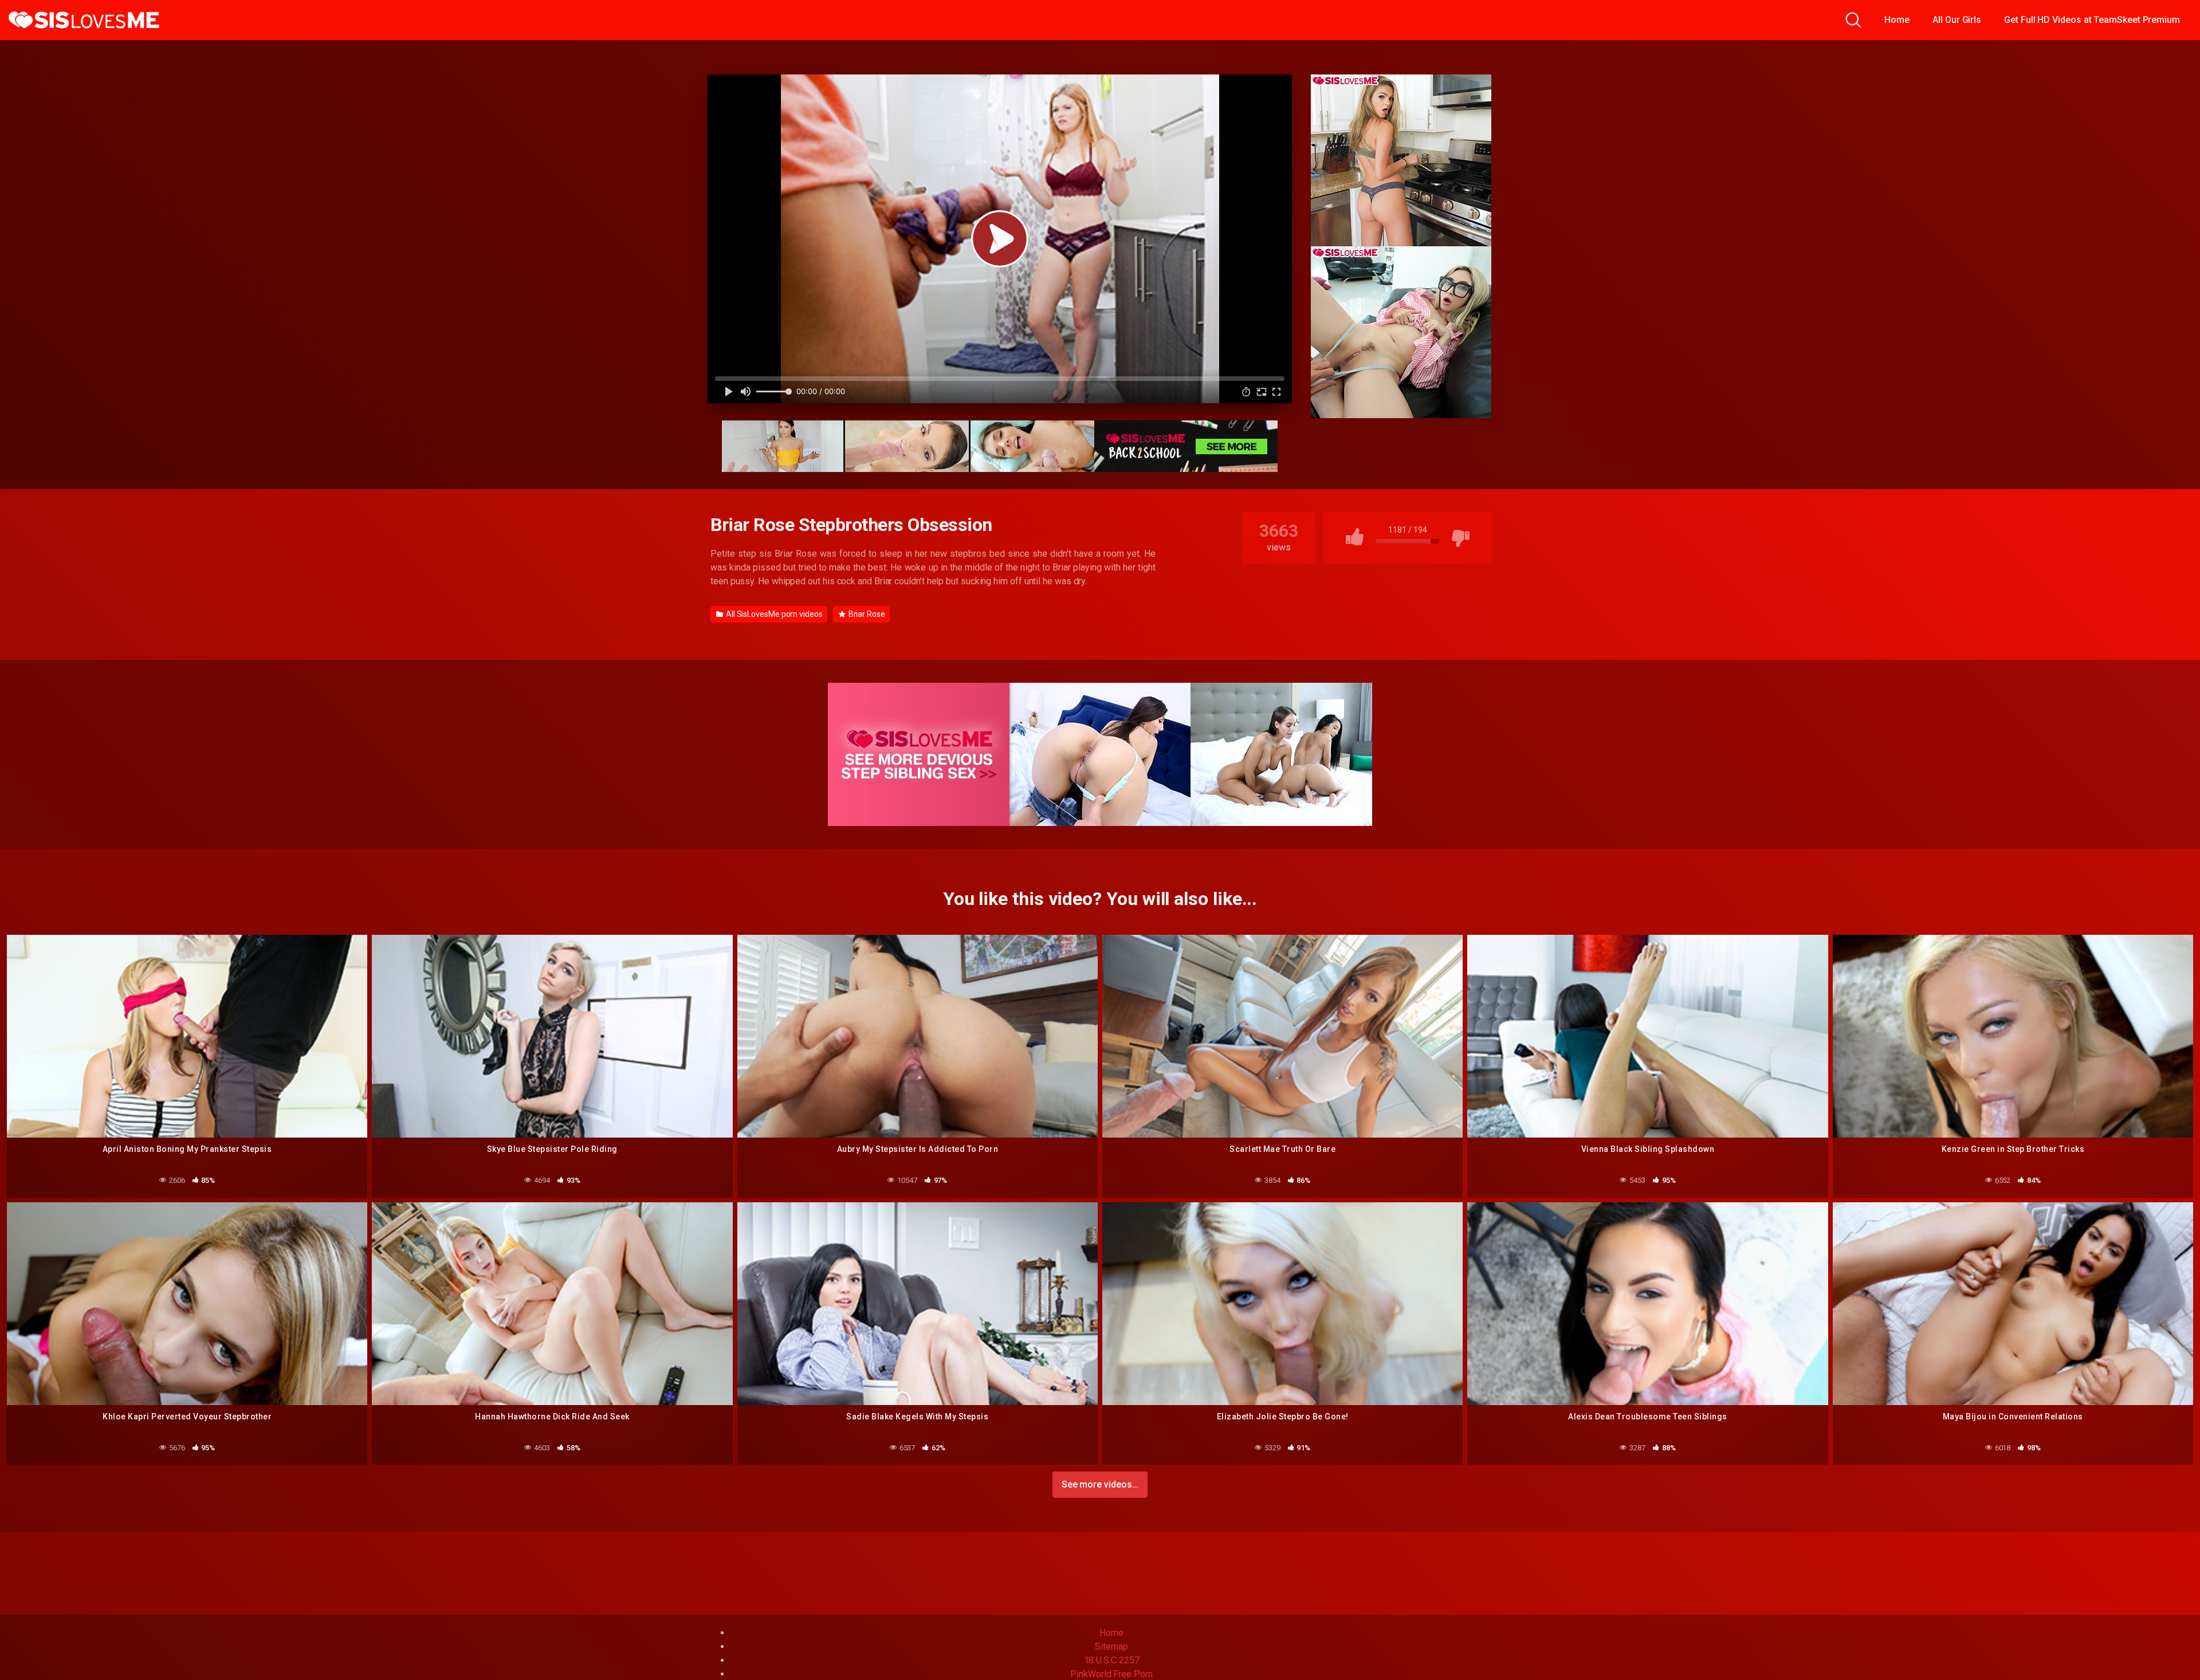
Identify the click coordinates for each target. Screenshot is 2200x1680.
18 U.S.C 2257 (1112, 1660)
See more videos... (1100, 1484)
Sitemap (1111, 1646)
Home (1897, 20)
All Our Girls (1957, 20)
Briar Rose (866, 614)
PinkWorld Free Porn (1111, 1674)
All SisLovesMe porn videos (773, 614)
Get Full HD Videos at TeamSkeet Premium (2092, 20)
